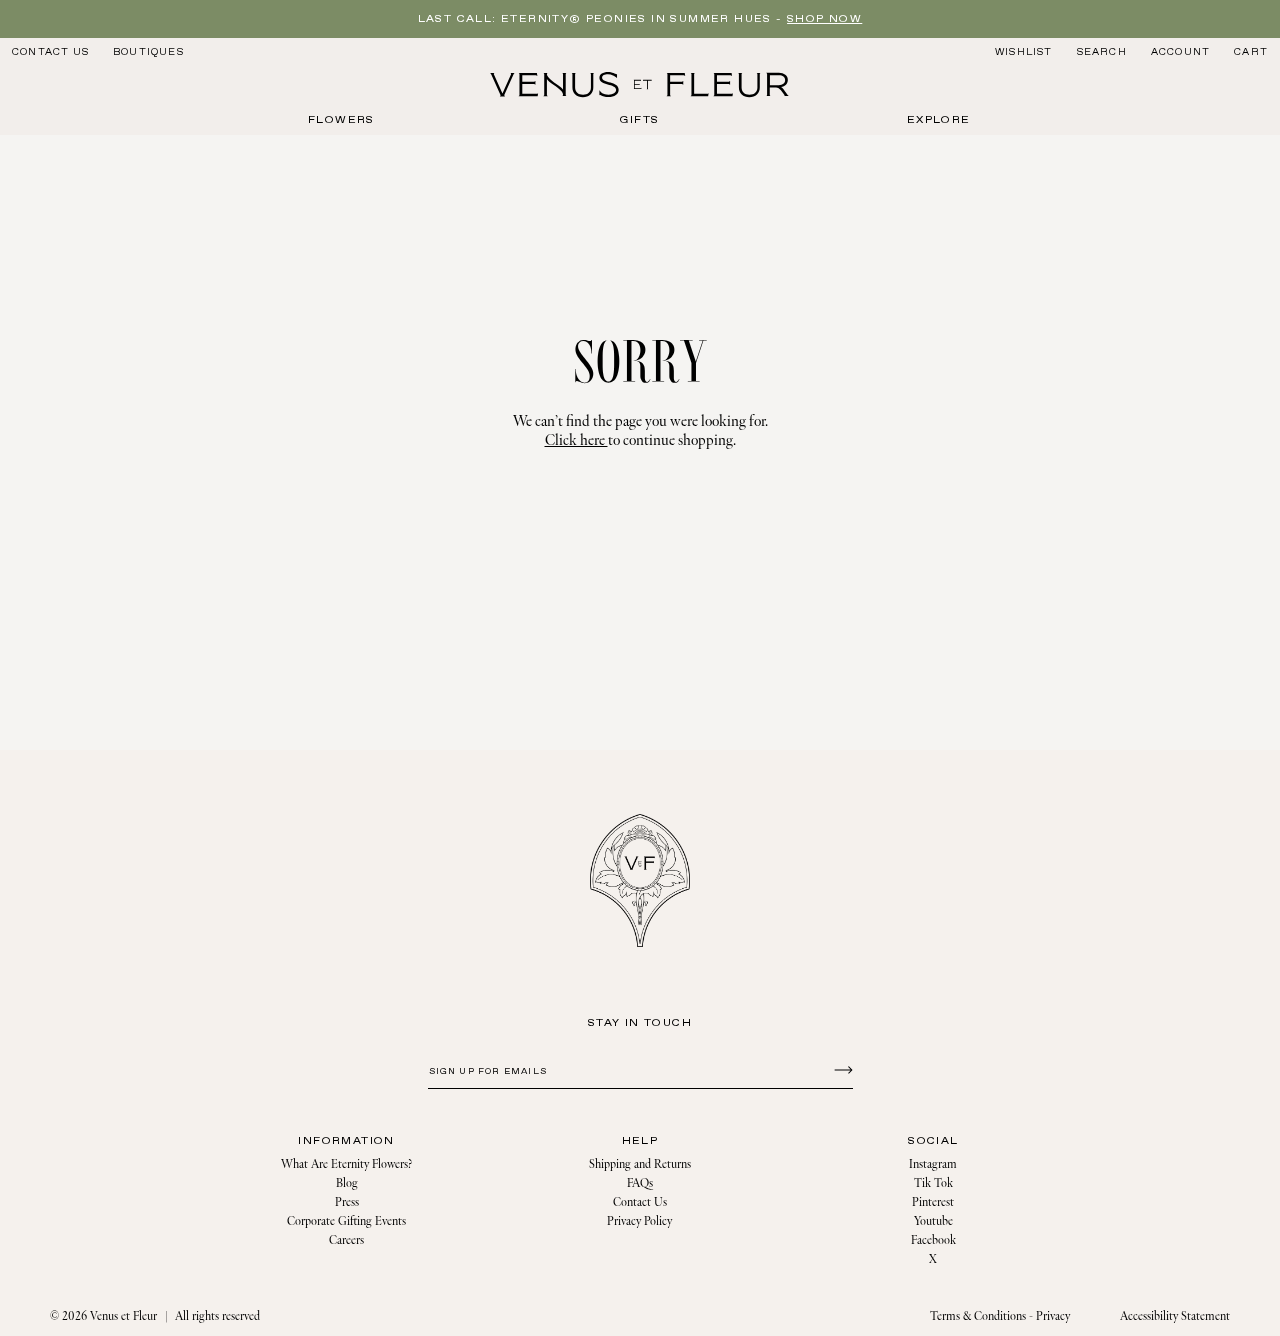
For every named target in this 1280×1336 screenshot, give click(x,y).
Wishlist (1024, 52)
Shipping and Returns (640, 1164)
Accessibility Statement (1175, 1316)
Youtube (933, 1221)
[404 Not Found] (640, 85)
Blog (347, 1183)
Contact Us (50, 52)
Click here (576, 440)
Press (347, 1202)
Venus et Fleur (123, 1316)
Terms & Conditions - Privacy (1000, 1316)
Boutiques (148, 52)
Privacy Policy (639, 1221)
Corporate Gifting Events (346, 1221)
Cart (1251, 52)
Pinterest (933, 1202)
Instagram (933, 1164)
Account (1180, 52)
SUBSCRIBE (840, 1069)
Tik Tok (933, 1183)
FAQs (640, 1183)
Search (1101, 51)
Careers (346, 1240)
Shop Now (824, 19)
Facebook (933, 1240)
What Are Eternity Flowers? (346, 1164)
